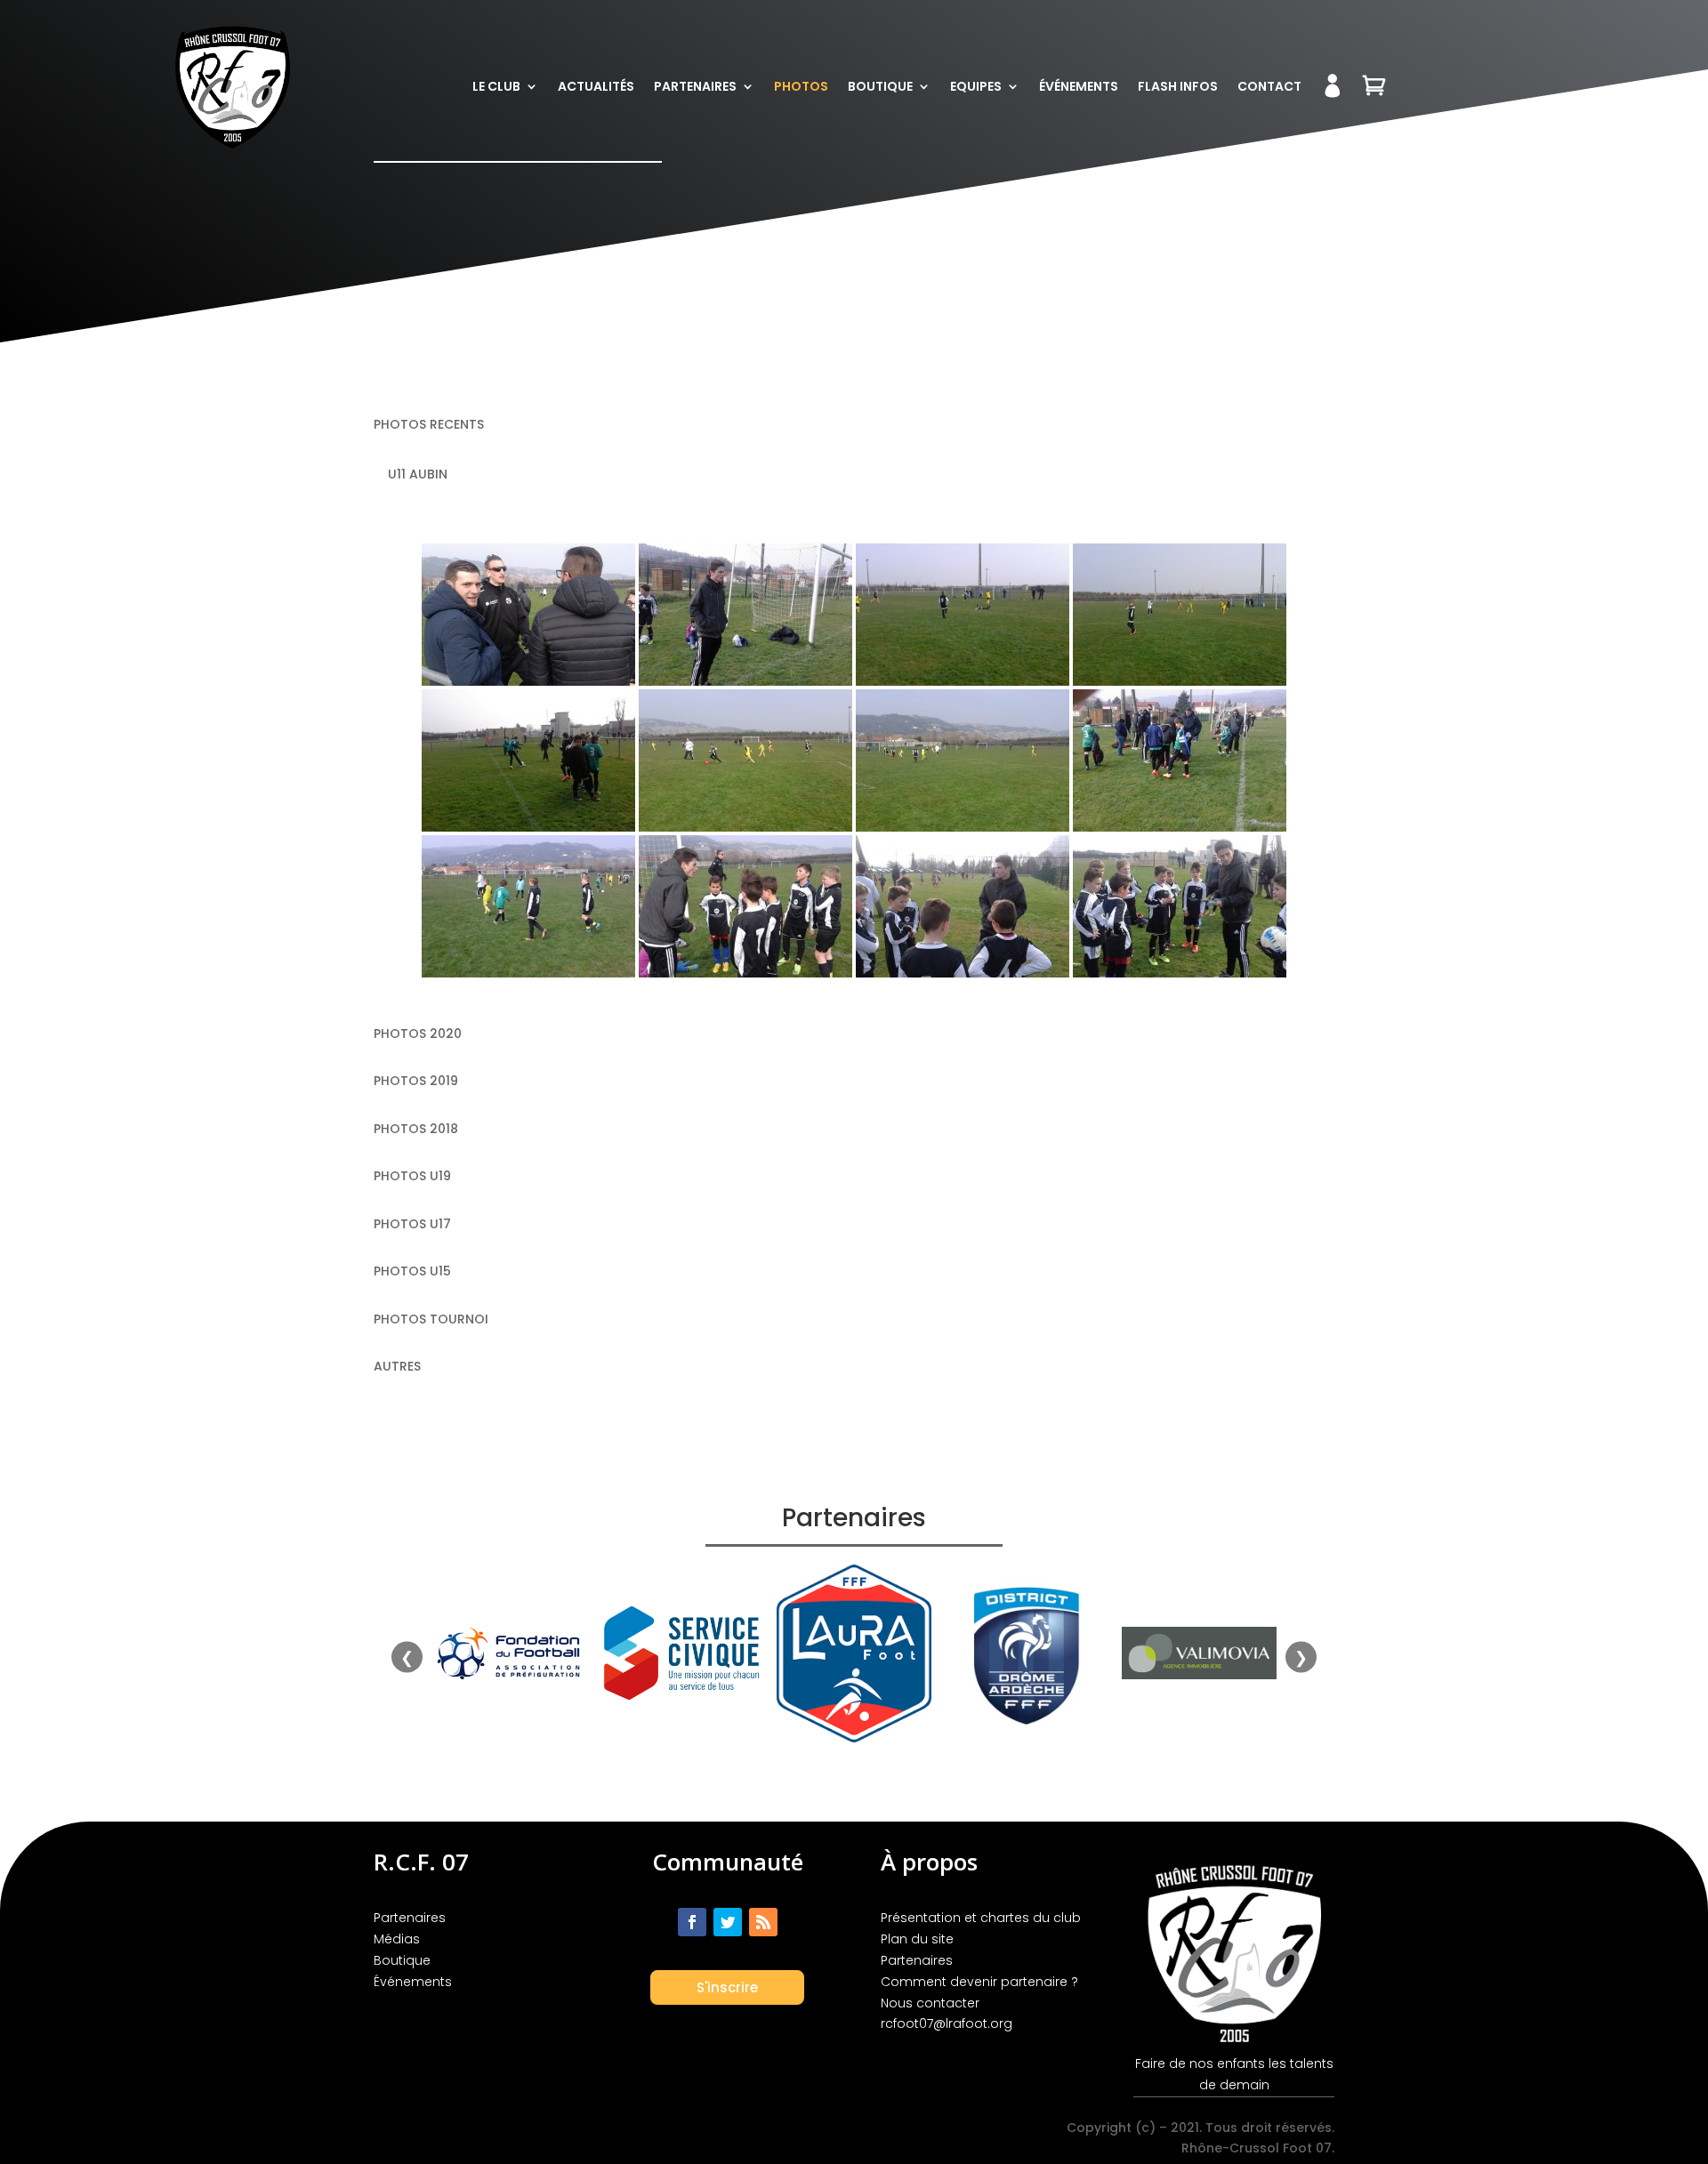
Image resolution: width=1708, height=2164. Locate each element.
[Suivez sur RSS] (763, 1922)
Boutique (880, 86)
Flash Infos (1178, 86)
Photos (801, 86)
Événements (1079, 86)
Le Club (496, 86)
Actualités (596, 86)
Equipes (976, 86)
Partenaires (695, 86)
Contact (1269, 86)
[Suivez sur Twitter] (728, 1922)
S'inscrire (727, 1987)
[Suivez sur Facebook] (692, 1922)
